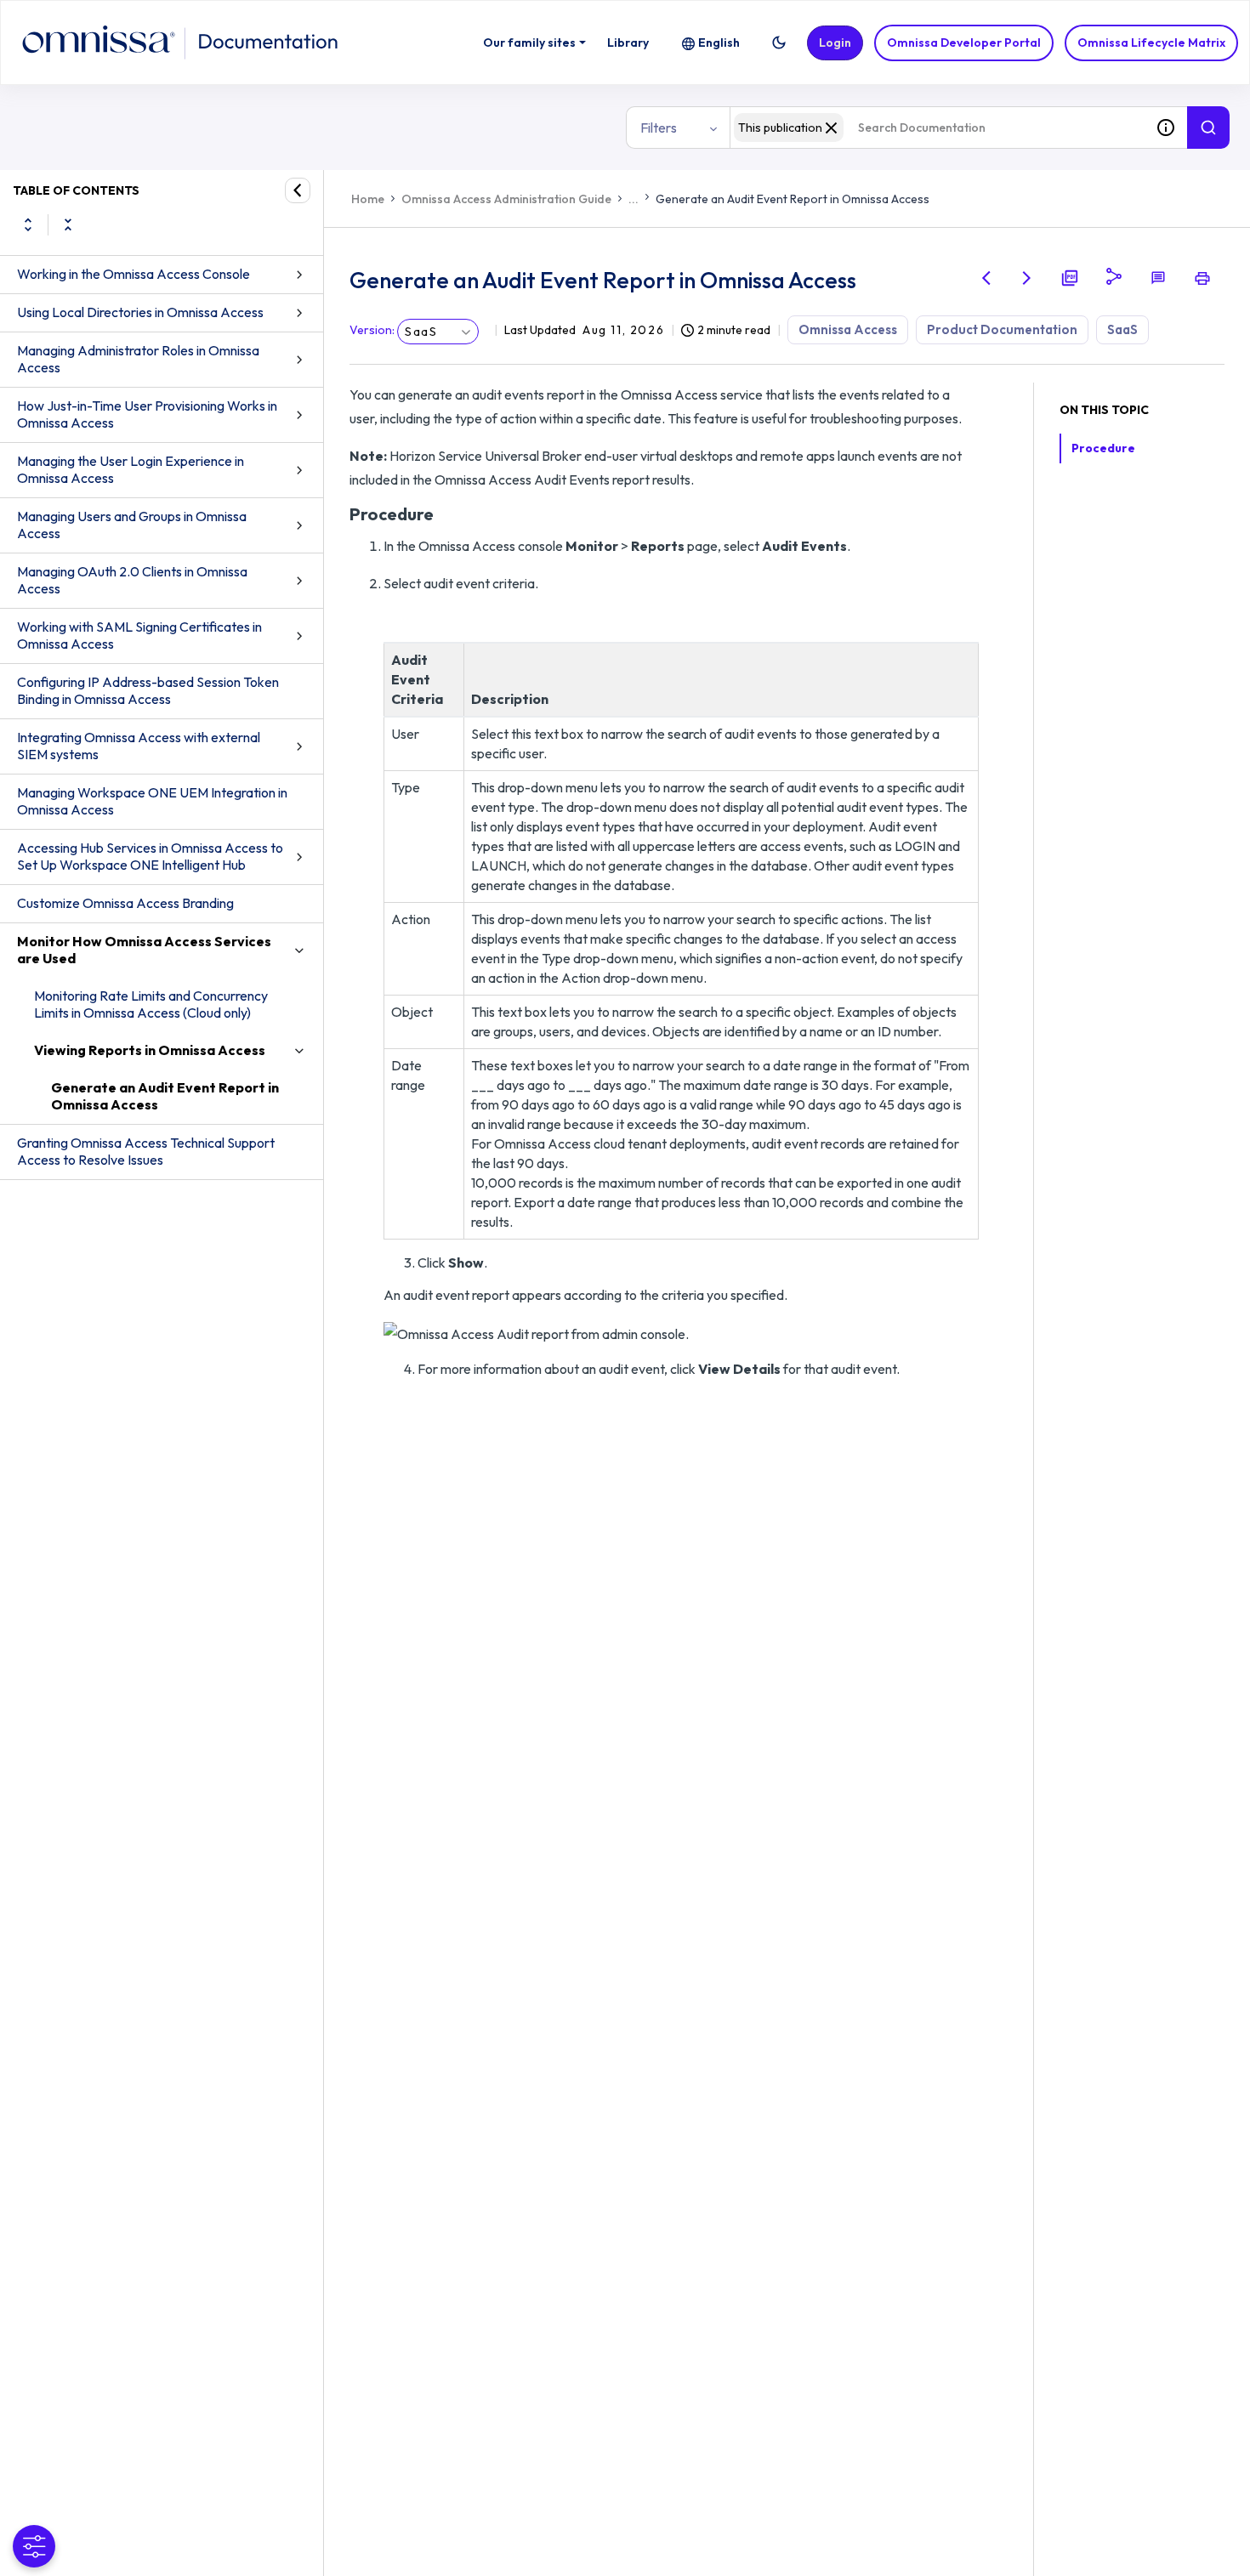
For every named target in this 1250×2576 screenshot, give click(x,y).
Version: (372, 330)
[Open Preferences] (34, 2546)
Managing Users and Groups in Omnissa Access (132, 525)
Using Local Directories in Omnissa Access (140, 312)
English (719, 43)
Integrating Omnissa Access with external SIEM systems (139, 746)
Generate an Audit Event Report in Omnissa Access (165, 1096)
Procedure (1103, 448)
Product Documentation (1002, 329)
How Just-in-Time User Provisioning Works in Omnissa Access (147, 414)
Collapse (68, 224)
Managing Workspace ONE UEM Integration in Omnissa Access (152, 801)
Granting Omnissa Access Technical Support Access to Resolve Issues (146, 1151)
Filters (659, 128)
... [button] (634, 199)
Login (835, 43)
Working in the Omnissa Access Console (134, 274)
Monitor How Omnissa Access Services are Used (144, 950)
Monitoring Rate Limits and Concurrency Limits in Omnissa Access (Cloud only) (151, 1004)
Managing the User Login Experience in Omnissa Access (131, 469)
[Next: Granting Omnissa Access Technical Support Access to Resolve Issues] (1027, 278)
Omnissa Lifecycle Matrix (1151, 43)
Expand (28, 224)
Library (628, 43)
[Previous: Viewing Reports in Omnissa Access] (986, 278)
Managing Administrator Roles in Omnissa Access (138, 359)
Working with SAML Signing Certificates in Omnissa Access (139, 635)
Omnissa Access (848, 329)
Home (368, 199)
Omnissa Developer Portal (964, 43)
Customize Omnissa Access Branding (125, 903)
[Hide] (298, 190)
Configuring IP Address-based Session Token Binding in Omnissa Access (148, 690)
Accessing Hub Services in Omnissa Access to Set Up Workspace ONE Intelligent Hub (150, 856)
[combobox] (937, 128)
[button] (779, 43)
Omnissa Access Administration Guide (506, 199)
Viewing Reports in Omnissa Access (150, 1050)
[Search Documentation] (1208, 128)
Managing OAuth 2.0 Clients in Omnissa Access (132, 580)
